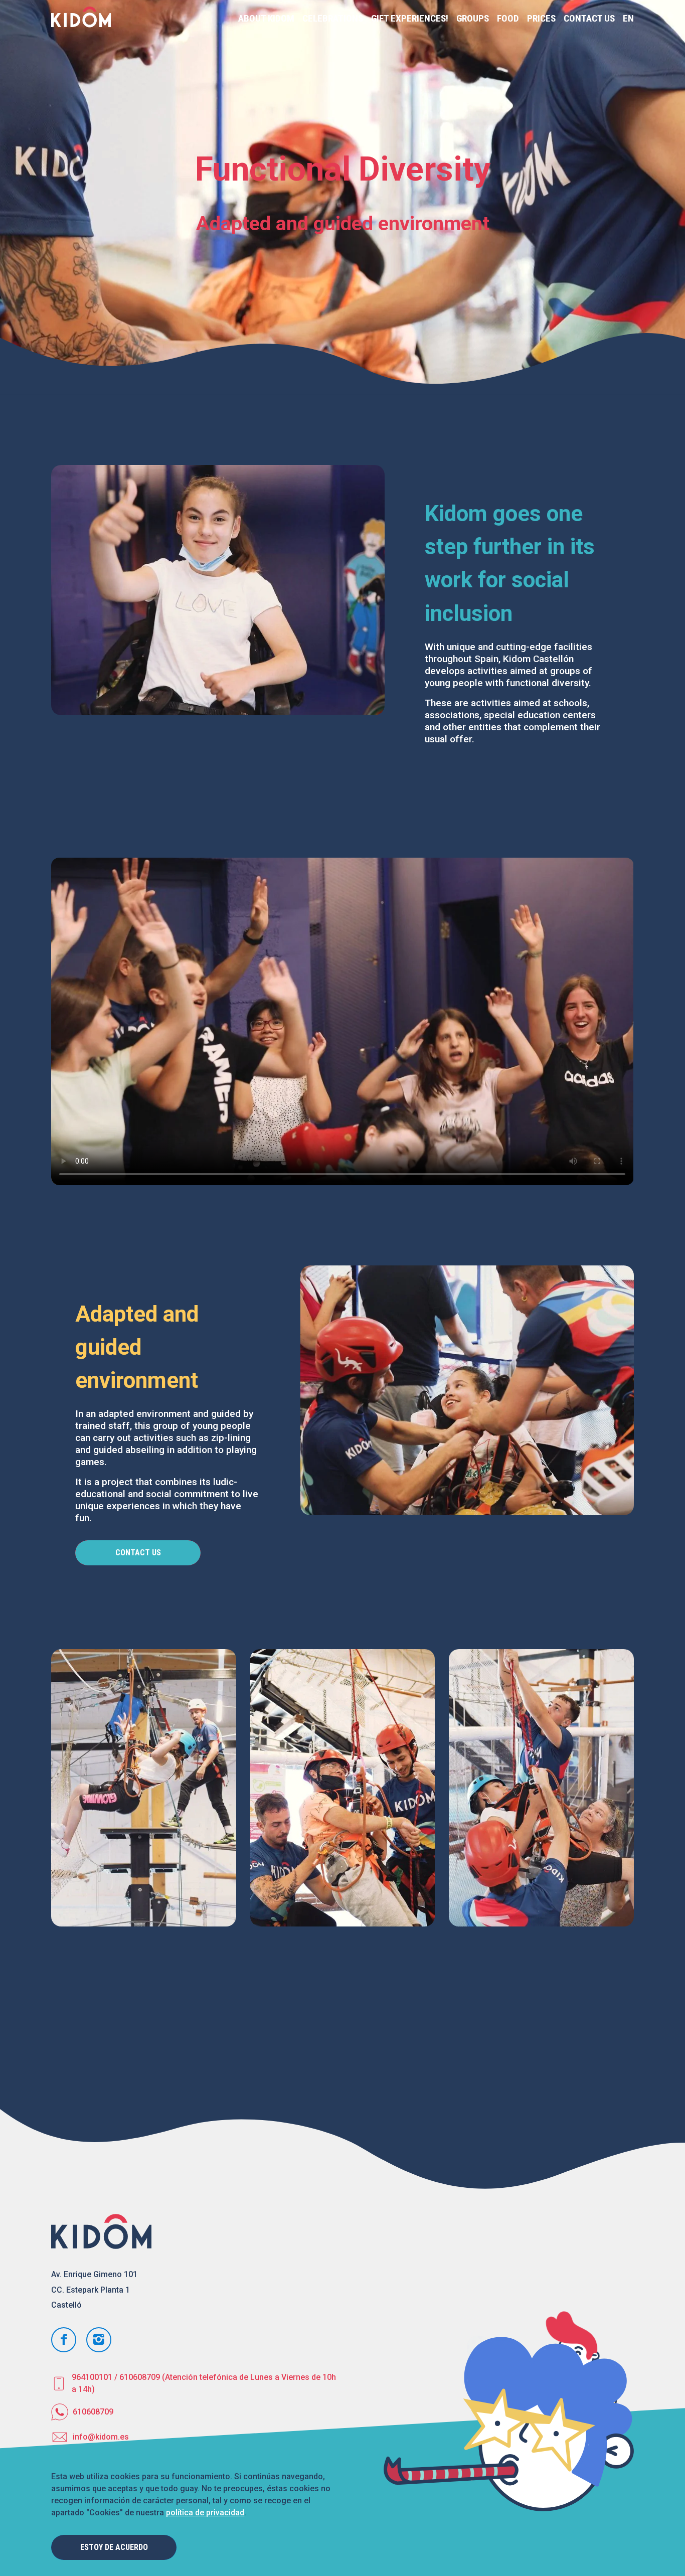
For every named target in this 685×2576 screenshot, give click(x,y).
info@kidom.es (101, 2437)
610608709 (93, 2412)
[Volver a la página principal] (81, 19)
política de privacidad (205, 2513)
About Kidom (266, 18)
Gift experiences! (410, 18)
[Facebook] (64, 2340)
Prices (541, 18)
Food (508, 18)
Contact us (589, 18)
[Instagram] (99, 2340)
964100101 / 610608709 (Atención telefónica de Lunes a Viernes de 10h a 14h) (204, 2383)
